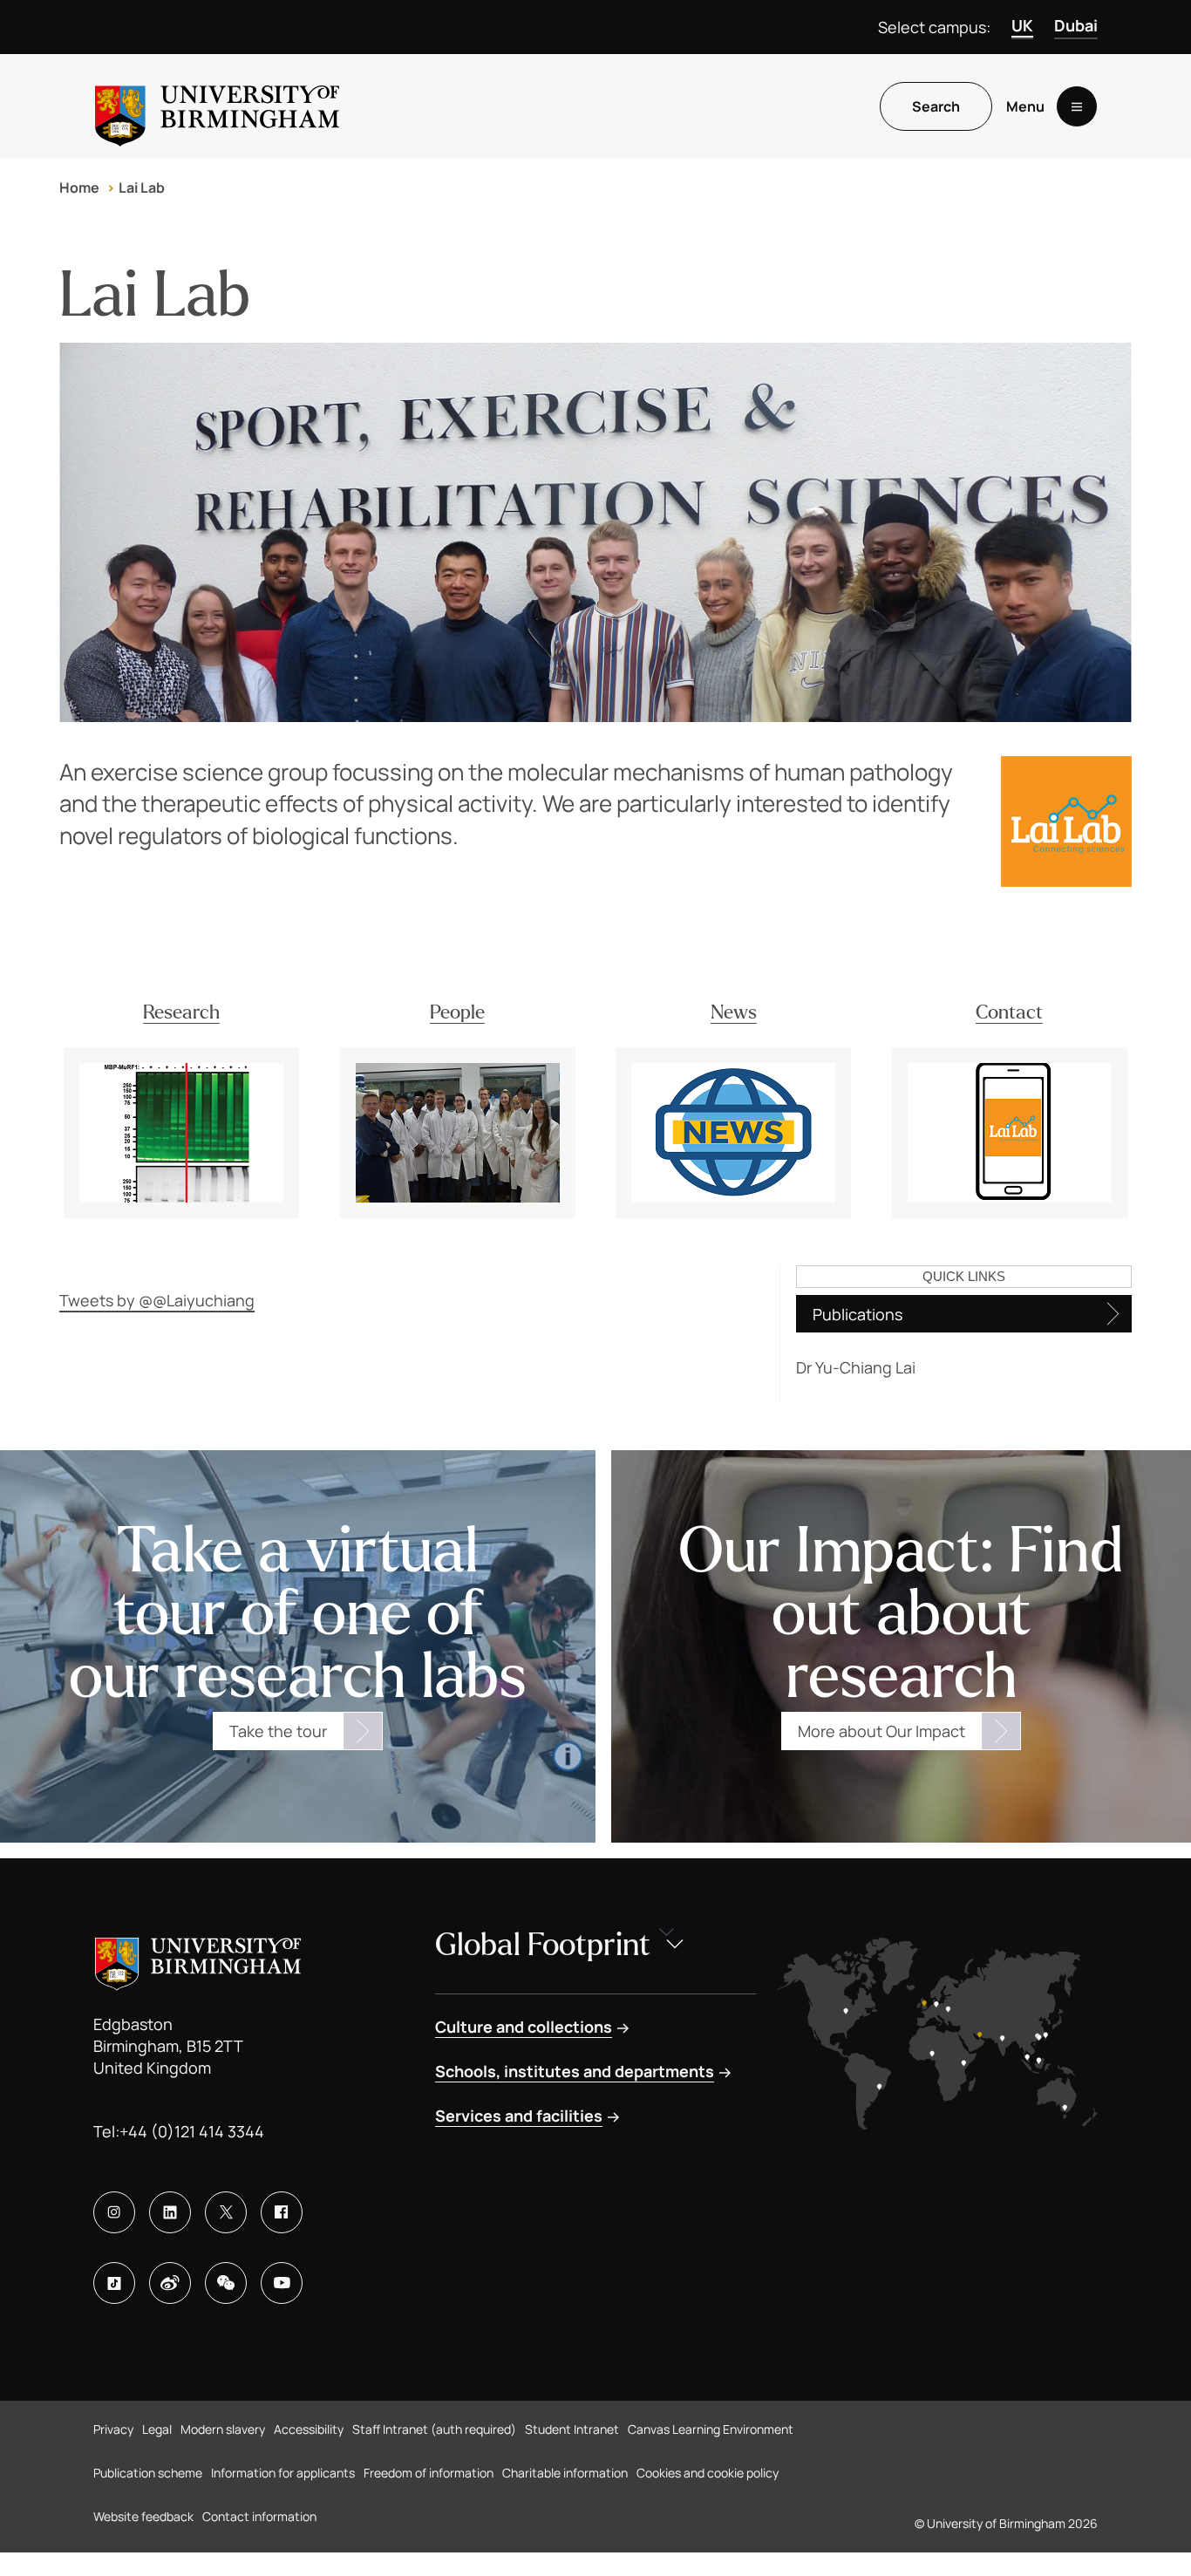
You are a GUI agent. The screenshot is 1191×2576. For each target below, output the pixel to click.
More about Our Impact (881, 1731)
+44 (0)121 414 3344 (192, 2131)
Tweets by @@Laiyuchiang (157, 1300)
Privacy (113, 2429)
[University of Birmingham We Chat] (226, 2283)
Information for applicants (283, 2473)
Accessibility (309, 2429)
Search (936, 106)
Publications (858, 1314)
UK (1022, 25)
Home (79, 187)
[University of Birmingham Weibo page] (170, 2283)
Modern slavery (223, 2429)
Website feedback (143, 2516)
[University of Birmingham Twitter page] (226, 2212)
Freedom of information (429, 2473)
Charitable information (565, 2473)
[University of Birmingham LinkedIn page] (170, 2212)
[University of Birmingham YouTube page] (282, 2283)
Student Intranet (572, 2429)
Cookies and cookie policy (708, 2473)
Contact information (259, 2516)
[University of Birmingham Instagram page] (114, 2212)
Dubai (1076, 25)
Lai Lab (142, 187)
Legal (157, 2429)
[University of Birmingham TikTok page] (114, 2283)
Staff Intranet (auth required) (434, 2429)
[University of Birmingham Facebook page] (282, 2212)
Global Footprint (543, 1945)
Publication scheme (148, 2473)
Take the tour (278, 1731)
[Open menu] (1077, 106)
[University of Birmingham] (217, 106)
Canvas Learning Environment (711, 2429)
